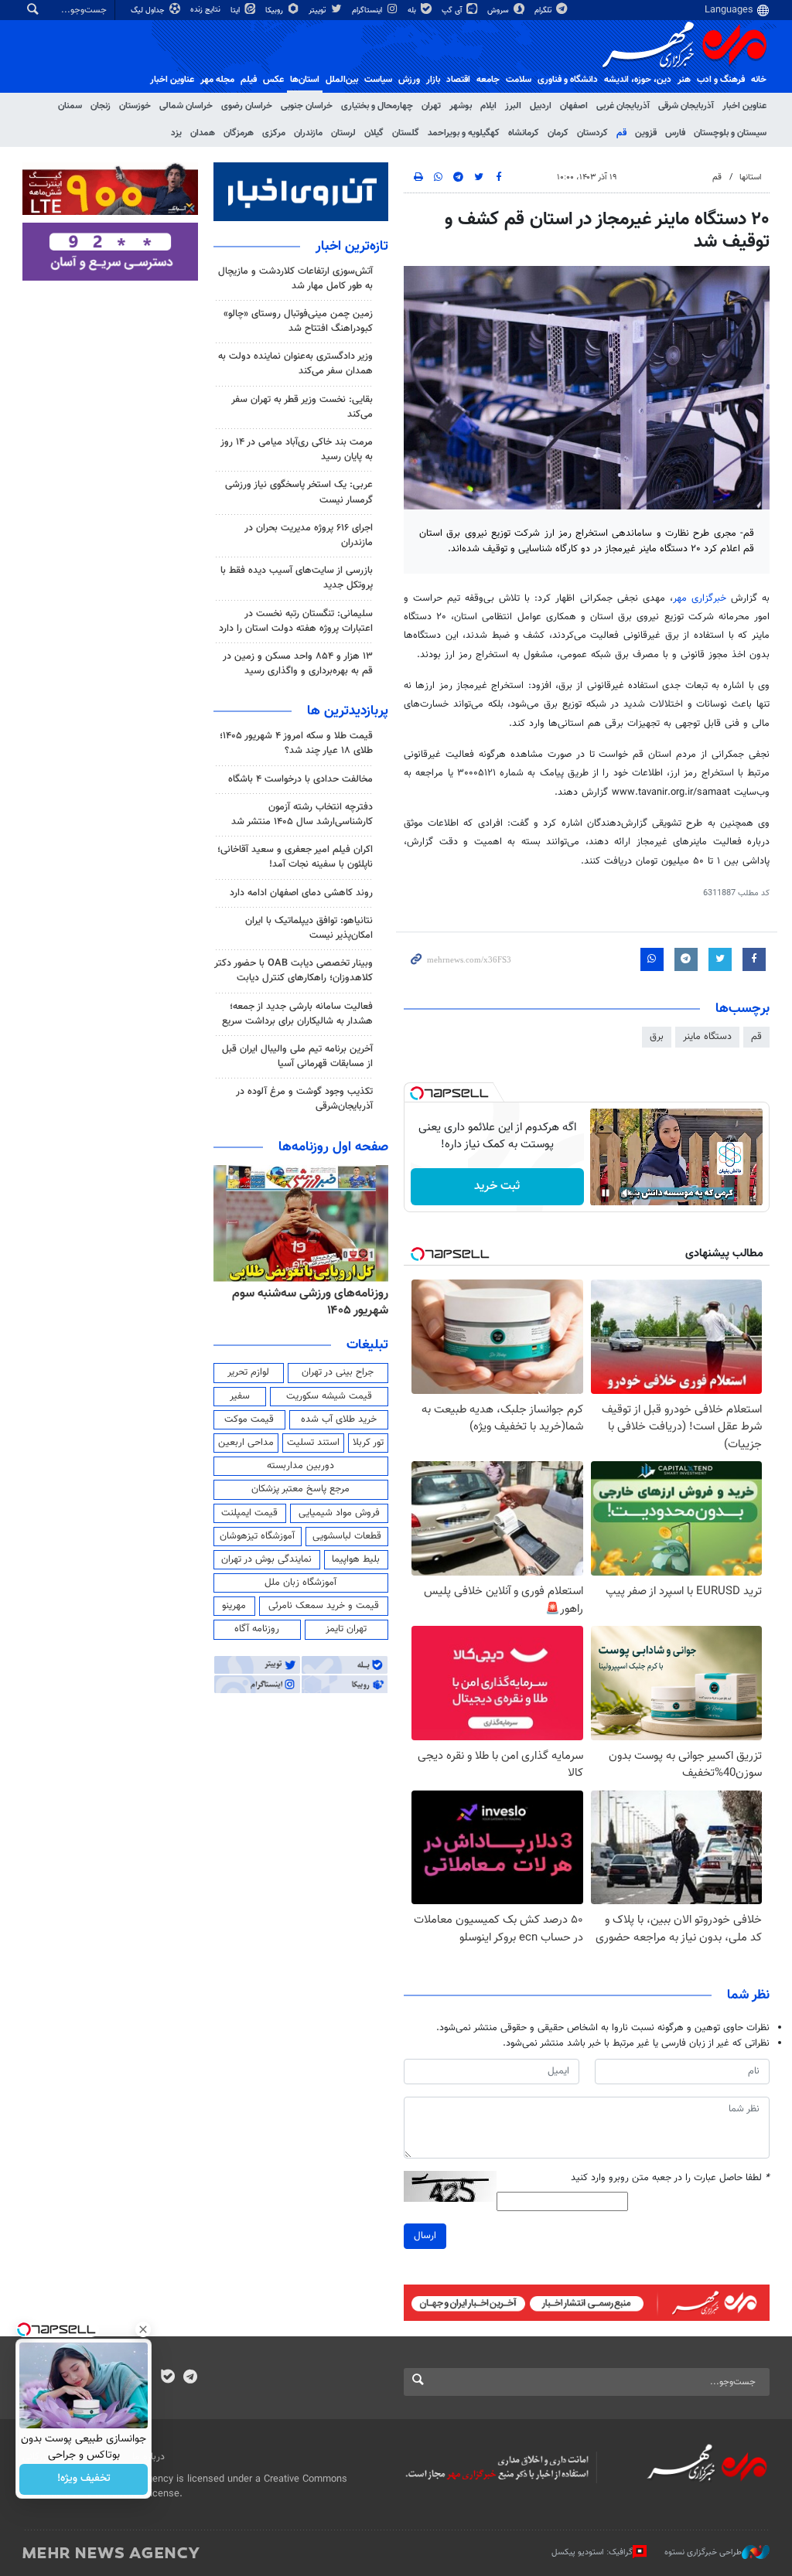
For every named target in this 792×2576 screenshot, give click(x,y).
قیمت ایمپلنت (249, 1513)
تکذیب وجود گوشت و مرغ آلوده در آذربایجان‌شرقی (304, 1099)
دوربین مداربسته (300, 1466)
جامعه (488, 80)
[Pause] (606, 1193)
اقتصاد (458, 80)
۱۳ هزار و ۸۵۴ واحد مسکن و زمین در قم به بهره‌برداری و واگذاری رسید (298, 664)
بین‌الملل (342, 80)
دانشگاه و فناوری (568, 80)
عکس (273, 80)
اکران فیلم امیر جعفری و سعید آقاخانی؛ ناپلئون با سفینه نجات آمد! (295, 857)
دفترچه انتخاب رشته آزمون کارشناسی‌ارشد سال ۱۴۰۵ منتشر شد (302, 814)
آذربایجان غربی (623, 106)
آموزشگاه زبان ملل (300, 1583)
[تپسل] (417, 1093)
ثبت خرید (497, 1186)
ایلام (488, 106)
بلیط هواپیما (356, 1559)
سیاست (378, 80)
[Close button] (143, 2329)
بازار (433, 80)
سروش (499, 10)
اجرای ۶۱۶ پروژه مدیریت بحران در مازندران (309, 535)
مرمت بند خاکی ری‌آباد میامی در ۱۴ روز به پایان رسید (297, 450)
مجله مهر (217, 80)
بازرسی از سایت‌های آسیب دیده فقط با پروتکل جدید (297, 578)
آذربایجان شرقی (686, 106)
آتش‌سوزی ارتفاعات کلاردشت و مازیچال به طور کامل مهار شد (295, 279)
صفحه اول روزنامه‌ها (333, 1147)
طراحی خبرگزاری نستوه (703, 2552)
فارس (675, 133)
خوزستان (135, 106)
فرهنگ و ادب (721, 80)
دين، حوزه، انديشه (638, 80)
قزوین (646, 133)
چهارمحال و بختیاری (377, 106)
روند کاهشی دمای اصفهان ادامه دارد (301, 893)
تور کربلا (368, 1443)
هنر (684, 80)
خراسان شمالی (186, 106)
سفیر (240, 1396)
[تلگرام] (190, 2378)
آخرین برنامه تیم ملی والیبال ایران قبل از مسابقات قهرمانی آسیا (297, 1056)
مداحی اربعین (246, 1443)
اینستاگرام (368, 10)
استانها (751, 177)
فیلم (249, 80)
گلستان (406, 133)
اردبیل (541, 106)
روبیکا (275, 10)
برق (657, 1037)
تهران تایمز (346, 1629)
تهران (431, 106)
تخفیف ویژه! (84, 2479)
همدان (203, 133)
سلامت (519, 80)
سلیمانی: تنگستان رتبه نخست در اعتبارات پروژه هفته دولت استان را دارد (296, 621)
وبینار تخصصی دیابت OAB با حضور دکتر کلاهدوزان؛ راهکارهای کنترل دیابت (294, 971)
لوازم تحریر (248, 1372)
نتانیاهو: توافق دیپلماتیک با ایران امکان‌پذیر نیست (309, 928)
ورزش (409, 80)
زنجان (101, 106)
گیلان (374, 133)
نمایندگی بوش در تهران (266, 1559)
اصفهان (574, 106)
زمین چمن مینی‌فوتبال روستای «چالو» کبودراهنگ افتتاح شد (298, 321)
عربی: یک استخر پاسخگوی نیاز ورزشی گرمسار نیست (299, 492)
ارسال (425, 2236)
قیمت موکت (249, 1419)
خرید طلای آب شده (339, 1419)
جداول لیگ (149, 10)
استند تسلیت (313, 1443)
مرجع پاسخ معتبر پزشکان (300, 1489)
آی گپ (453, 10)
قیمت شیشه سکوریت (329, 1396)
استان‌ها (305, 80)
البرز (513, 106)
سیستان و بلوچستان (730, 133)
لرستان (343, 133)
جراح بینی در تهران (338, 1372)
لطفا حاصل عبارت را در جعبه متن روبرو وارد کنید (670, 2178)
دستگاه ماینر (707, 1037)
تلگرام (544, 10)
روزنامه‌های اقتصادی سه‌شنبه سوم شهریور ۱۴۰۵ (306, 1302)
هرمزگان (239, 133)
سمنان (70, 106)
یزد (176, 133)
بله (413, 10)
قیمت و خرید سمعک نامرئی (324, 1606)
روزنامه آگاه (257, 1629)
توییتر (318, 10)
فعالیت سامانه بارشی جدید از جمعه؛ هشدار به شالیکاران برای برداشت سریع (297, 1014)
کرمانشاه (524, 133)
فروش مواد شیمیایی (339, 1513)
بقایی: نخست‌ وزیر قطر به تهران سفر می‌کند (302, 407)
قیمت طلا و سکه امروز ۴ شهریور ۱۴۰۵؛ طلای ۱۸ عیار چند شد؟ (296, 743)
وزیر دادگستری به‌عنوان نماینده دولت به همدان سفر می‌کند (295, 364)
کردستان (592, 133)
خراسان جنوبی (307, 106)
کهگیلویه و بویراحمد (464, 133)
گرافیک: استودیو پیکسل (592, 2552)
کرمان (558, 133)
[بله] (167, 2378)
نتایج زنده (207, 10)
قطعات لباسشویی (347, 1536)
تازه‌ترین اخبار (352, 247)
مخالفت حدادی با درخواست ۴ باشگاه (300, 779)
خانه (759, 80)
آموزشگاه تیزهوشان (257, 1536)
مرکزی (274, 133)
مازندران (308, 133)
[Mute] (627, 1193)
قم (621, 133)
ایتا (236, 10)
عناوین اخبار (744, 106)
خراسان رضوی (247, 106)
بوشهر (461, 106)
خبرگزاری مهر (702, 598)
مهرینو (234, 1606)
